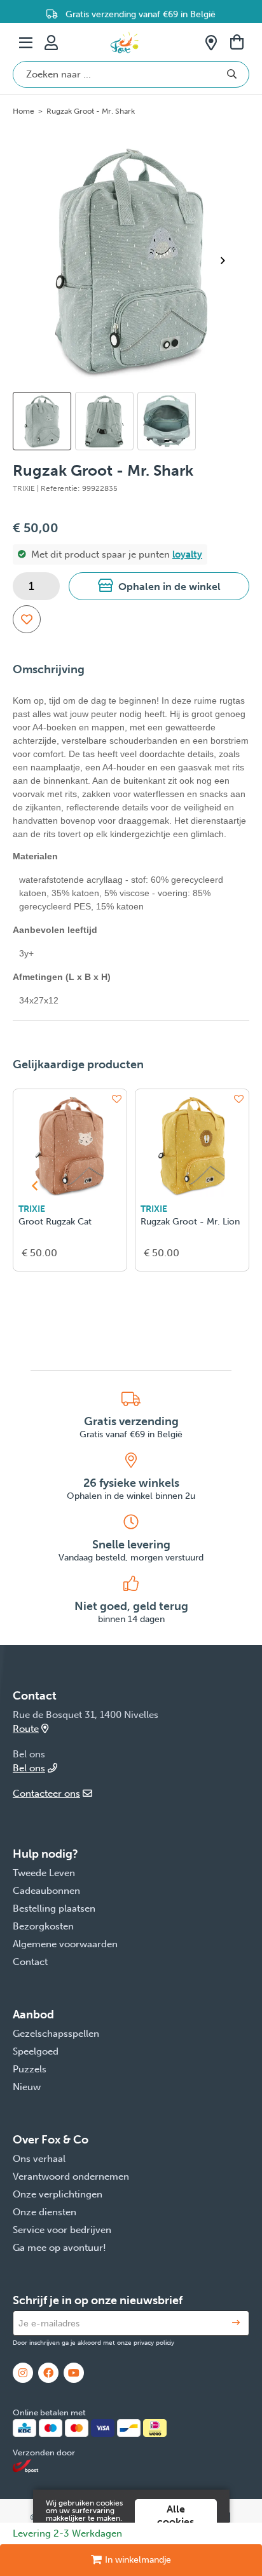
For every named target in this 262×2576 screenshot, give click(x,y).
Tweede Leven (44, 1873)
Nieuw (27, 2087)
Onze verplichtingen (58, 2194)
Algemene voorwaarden (65, 1944)
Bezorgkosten (43, 1926)
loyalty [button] (187, 554)
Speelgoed (36, 2051)
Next (228, 260)
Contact (30, 1962)
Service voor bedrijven (62, 2230)
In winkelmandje (138, 2560)
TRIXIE (32, 1209)
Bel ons (29, 1768)
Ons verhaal (39, 2159)
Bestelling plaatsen (54, 1909)
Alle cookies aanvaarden (176, 2522)
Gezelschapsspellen (56, 2034)
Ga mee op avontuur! (59, 2248)
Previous (34, 1186)
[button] (159, 586)
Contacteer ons (46, 1794)
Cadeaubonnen (46, 1891)
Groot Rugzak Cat (55, 1222)
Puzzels (30, 2069)
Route (26, 1729)
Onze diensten (45, 2212)
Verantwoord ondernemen (71, 2177)
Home (24, 111)
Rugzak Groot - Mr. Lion (190, 1222)
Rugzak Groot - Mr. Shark (91, 111)
